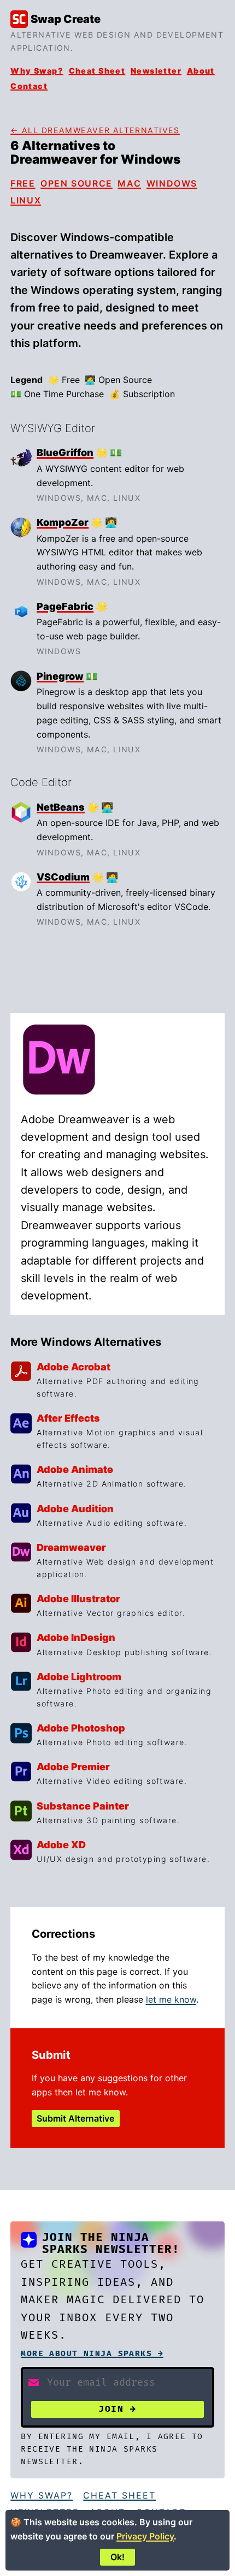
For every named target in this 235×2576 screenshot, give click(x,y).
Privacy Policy (145, 2536)
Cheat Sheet (97, 71)
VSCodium (63, 877)
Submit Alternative (75, 2118)
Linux (26, 200)
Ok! (117, 2557)
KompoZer (63, 522)
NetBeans (61, 807)
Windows (172, 183)
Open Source (77, 183)
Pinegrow (60, 676)
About (201, 71)
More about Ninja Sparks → (92, 2354)
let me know (171, 1999)
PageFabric (65, 606)
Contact (29, 86)
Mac (129, 183)
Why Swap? (37, 71)
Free (23, 183)
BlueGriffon (65, 453)
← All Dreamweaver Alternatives (95, 130)
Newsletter (156, 71)
